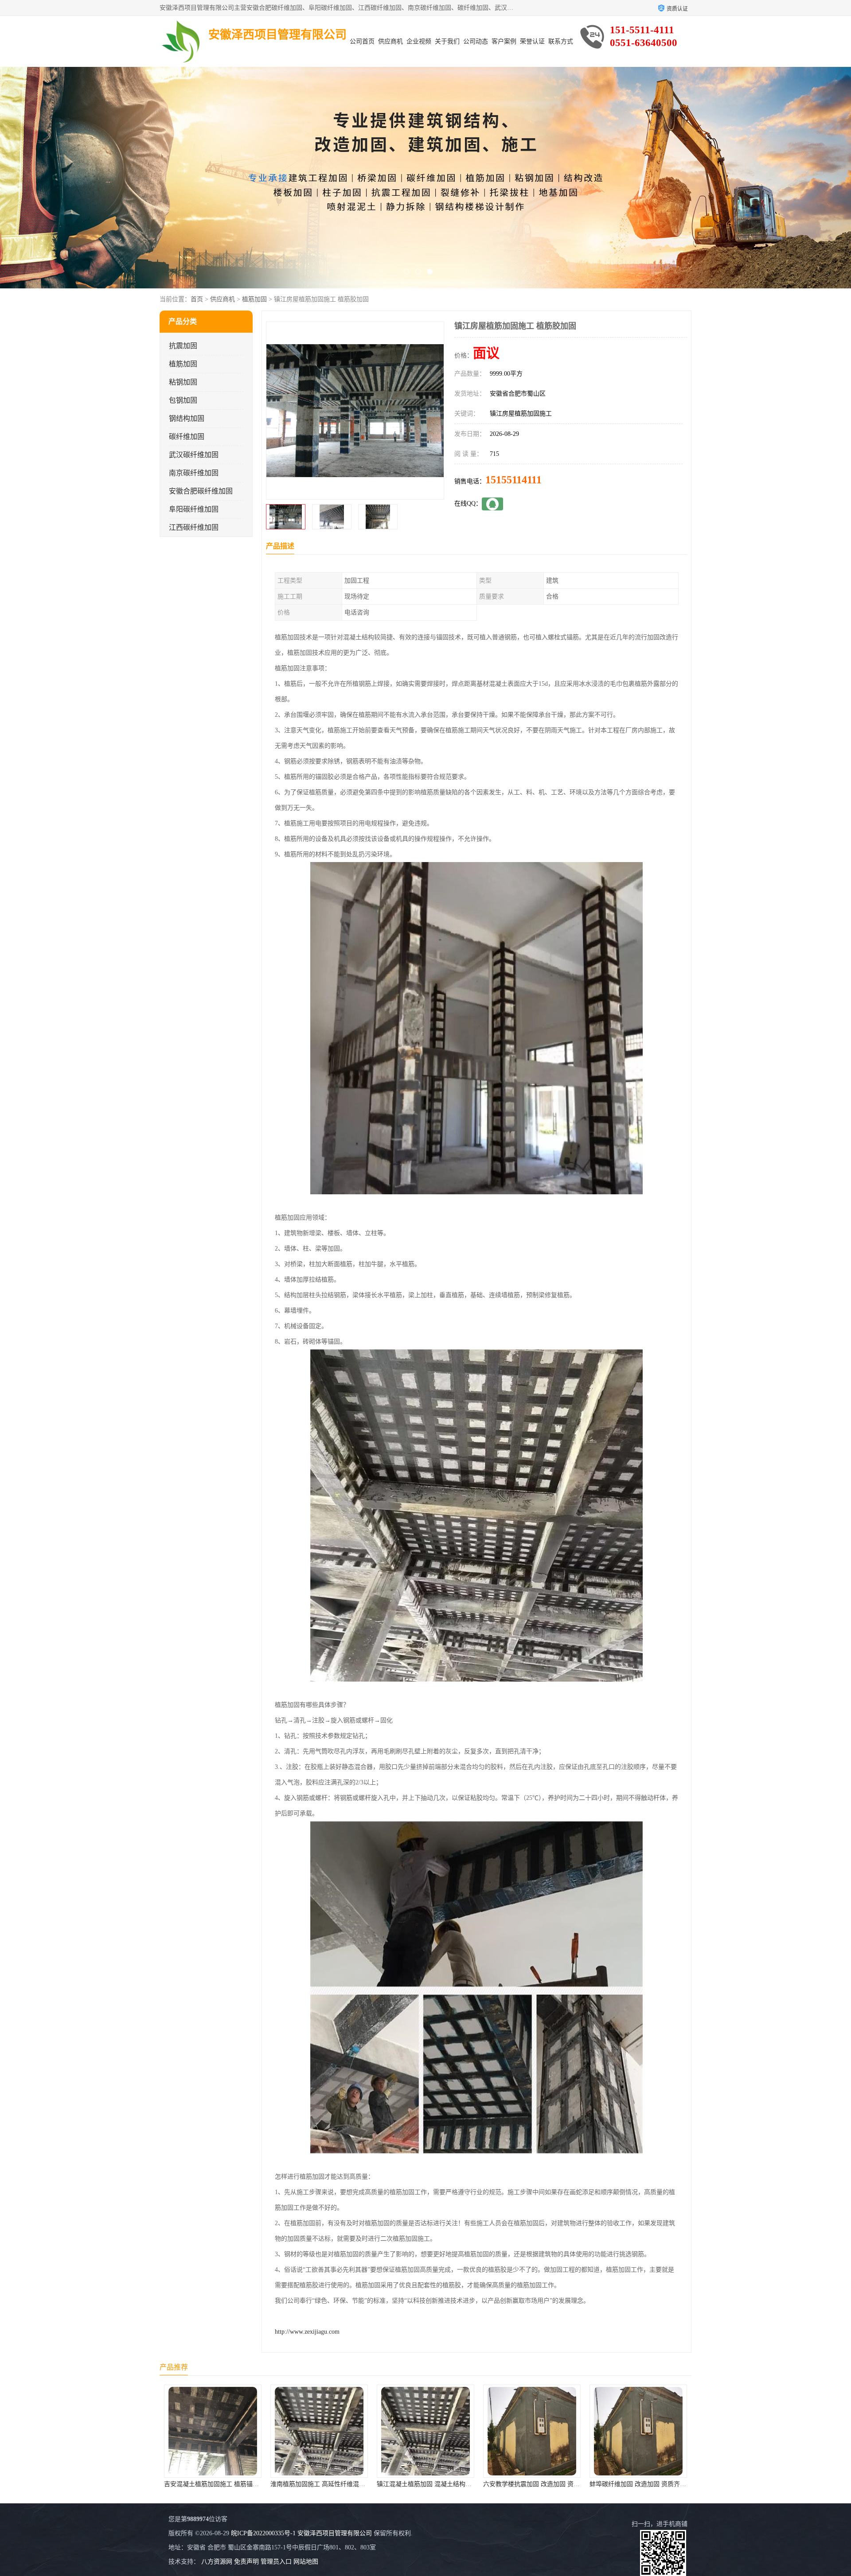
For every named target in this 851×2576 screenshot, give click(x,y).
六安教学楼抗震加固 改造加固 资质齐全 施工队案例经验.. (349, 2484)
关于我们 (447, 41)
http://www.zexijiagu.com (307, 2332)
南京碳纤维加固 (194, 473)
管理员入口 (276, 2562)
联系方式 (561, 41)
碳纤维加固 (187, 437)
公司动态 (476, 41)
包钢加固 (183, 400)
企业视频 (419, 41)
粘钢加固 (183, 382)
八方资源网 (217, 2562)
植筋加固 (254, 299)
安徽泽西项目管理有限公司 (335, 2533)
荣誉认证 (532, 41)
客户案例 (504, 41)
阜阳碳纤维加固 (194, 509)
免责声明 (246, 2562)
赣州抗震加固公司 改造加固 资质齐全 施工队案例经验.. (665, 2484)
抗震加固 (183, 346)
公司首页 (362, 41)
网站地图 (306, 2562)
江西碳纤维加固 (194, 527)
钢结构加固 (187, 418)
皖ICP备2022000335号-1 (263, 2533)
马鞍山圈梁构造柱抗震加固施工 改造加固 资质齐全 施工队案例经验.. (578, 2484)
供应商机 (390, 41)
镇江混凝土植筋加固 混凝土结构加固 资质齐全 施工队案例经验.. (252, 2484)
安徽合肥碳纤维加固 (201, 491)
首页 (197, 299)
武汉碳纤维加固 (194, 455)
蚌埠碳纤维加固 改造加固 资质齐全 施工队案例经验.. (449, 2484)
